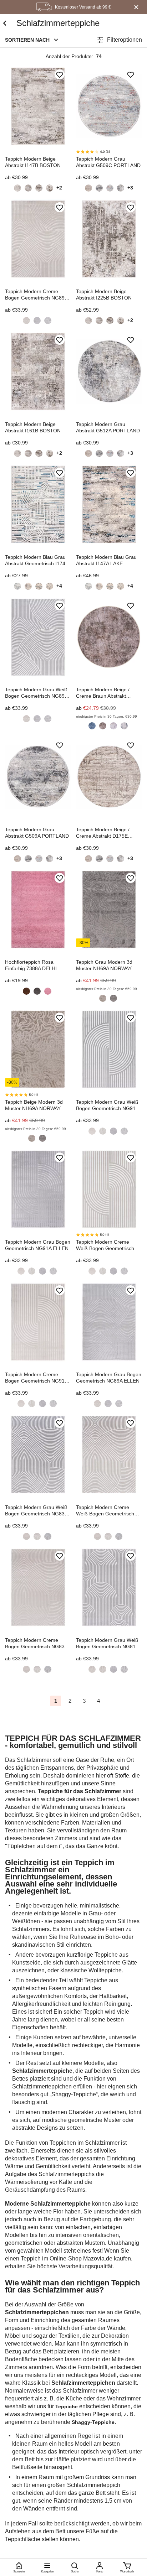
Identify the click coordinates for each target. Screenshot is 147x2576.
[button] (32, 40)
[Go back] (4, 23)
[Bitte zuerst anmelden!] (60, 75)
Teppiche (67, 2406)
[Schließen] (136, 7)
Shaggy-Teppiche (93, 2422)
